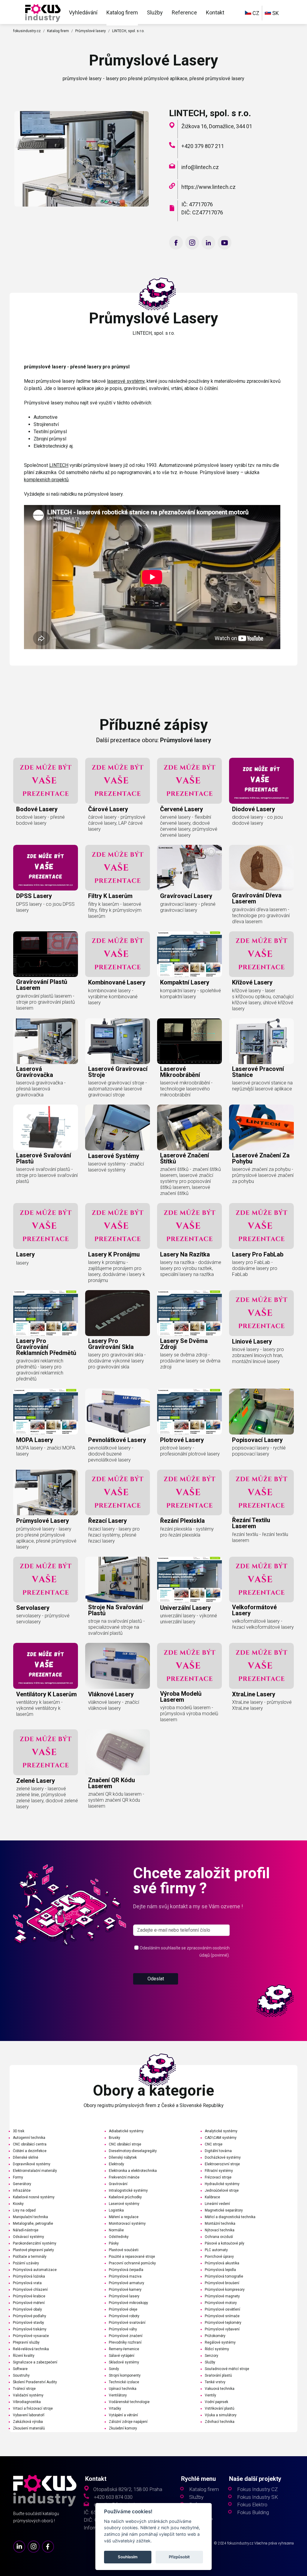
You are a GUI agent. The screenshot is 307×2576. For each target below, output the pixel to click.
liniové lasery (252, 1341)
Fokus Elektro (252, 2505)
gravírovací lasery (186, 896)
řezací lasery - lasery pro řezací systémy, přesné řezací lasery (114, 1535)
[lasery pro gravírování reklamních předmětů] (46, 1313)
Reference (184, 12)
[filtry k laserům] (118, 868)
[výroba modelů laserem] (189, 1666)
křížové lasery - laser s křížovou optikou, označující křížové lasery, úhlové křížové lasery (263, 1000)
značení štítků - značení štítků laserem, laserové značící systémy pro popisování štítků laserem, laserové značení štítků (191, 1181)
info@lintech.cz (200, 167)
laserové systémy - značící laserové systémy (116, 1167)
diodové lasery (253, 809)
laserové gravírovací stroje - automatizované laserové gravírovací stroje (118, 1089)
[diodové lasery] (261, 781)
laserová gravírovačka (35, 1072)
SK (275, 13)
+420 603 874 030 (113, 2497)
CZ (255, 13)
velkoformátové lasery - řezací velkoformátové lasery (263, 1624)
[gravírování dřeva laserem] (261, 868)
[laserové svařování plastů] (46, 1128)
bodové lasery (37, 809)
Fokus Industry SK (258, 2497)
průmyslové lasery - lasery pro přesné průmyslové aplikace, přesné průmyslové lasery (46, 1538)
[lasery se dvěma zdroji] (189, 1313)
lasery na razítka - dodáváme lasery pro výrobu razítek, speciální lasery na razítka (191, 1268)
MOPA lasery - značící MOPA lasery (46, 1451)
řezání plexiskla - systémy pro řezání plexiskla (187, 1532)
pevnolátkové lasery (117, 1440)
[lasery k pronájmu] (118, 1226)
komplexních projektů (46, 480)
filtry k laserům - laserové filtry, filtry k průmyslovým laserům (115, 910)
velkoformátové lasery (254, 1610)
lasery (25, 1254)
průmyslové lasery (43, 1521)
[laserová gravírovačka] (46, 1041)
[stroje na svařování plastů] (118, 1580)
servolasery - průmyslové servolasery (43, 1619)
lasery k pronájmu (114, 1254)
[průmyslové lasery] (43, 12)
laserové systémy (126, 381)
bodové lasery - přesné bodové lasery (40, 820)
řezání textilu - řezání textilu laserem (260, 1537)
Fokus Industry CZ (257, 2489)
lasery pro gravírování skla (111, 1344)
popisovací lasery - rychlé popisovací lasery (259, 1451)
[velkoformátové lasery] (261, 1580)
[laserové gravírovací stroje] (118, 1041)
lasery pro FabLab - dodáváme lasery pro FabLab (255, 1268)
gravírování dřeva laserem (257, 898)
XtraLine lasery (254, 1694)
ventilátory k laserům (46, 1694)
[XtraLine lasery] (261, 1666)
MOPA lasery (35, 1440)
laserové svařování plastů (44, 1158)
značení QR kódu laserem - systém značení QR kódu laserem (116, 1800)
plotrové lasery (182, 1440)
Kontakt (215, 12)
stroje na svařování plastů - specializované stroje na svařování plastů (116, 1627)
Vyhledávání (83, 12)
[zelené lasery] (46, 1752)
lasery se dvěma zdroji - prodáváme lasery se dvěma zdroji (190, 1361)
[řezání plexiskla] (189, 1493)
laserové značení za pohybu (261, 1158)
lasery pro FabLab (258, 1254)
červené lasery (182, 809)
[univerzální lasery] (189, 1580)
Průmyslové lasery (91, 31)
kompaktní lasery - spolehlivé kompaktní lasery (191, 994)
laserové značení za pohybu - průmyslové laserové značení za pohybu (263, 1175)
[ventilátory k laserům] (46, 1666)
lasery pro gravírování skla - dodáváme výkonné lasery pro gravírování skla (117, 1361)
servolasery (33, 1608)
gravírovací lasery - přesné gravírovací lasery (188, 907)
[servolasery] (46, 1580)
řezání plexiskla (182, 1521)
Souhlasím (128, 2557)
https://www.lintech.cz (209, 187)
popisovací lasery (257, 1440)
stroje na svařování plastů (116, 1610)
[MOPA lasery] (46, 1412)
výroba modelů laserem (181, 1697)
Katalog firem (122, 12)
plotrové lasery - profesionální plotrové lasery (190, 1451)
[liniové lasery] (261, 1313)
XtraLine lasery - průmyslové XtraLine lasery (262, 1705)
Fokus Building (253, 2513)
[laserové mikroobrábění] (189, 1041)
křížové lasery (252, 982)
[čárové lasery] (118, 781)
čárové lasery (108, 809)
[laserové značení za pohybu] (261, 1128)
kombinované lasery (117, 982)
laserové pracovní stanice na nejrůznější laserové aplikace (262, 1086)
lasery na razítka (185, 1254)
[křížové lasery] (261, 954)
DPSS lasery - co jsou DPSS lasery (45, 907)
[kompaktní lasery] (189, 954)
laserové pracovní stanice (258, 1072)
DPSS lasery (34, 896)
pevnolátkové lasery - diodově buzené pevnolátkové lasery (111, 1454)
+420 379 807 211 (203, 146)
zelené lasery (36, 1781)
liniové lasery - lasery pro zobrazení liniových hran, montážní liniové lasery (258, 1355)
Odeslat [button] (156, 1979)
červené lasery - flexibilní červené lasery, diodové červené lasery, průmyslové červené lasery (189, 826)
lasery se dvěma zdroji (184, 1344)
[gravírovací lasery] (189, 868)
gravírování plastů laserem (42, 985)
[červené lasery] (189, 781)
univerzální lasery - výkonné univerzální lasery (189, 1619)
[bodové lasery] (46, 781)
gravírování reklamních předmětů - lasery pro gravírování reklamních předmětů (40, 1370)
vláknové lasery (111, 1694)
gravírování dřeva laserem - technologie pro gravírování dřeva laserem (261, 916)
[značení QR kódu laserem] (118, 1752)
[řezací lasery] (118, 1493)
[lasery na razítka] (189, 1226)
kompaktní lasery (185, 982)
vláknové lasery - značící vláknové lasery (114, 1705)
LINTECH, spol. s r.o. (128, 31)
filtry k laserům (110, 896)
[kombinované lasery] (118, 954)
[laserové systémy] (118, 1128)
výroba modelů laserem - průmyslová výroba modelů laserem (189, 1714)
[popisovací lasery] (261, 1412)
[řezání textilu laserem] (261, 1493)
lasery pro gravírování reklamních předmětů (46, 1347)
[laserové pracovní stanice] (261, 1041)
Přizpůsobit (179, 2557)
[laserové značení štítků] (189, 1128)
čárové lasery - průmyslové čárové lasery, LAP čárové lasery (117, 823)
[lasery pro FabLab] (261, 1226)
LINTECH (59, 465)
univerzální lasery (185, 1608)
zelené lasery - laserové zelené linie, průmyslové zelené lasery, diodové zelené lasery (47, 1798)
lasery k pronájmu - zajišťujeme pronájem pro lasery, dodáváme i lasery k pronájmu (117, 1271)
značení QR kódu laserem (112, 1783)
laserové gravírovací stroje (118, 1072)
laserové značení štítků (185, 1158)
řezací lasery (107, 1521)
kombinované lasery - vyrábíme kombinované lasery (113, 997)
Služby (155, 12)
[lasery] (46, 1226)
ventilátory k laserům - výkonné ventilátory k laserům (39, 1708)
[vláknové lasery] (118, 1666)
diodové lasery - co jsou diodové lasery (257, 820)
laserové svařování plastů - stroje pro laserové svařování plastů (47, 1175)
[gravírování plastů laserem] (46, 954)
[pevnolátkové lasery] (118, 1412)
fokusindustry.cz (27, 31)
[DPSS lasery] (46, 868)
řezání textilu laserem (251, 1523)
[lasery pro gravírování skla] (118, 1313)
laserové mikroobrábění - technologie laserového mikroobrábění (186, 1089)
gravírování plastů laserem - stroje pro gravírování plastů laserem (46, 1002)
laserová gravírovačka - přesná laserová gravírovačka (41, 1089)
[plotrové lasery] (189, 1412)
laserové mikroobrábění (180, 1072)
